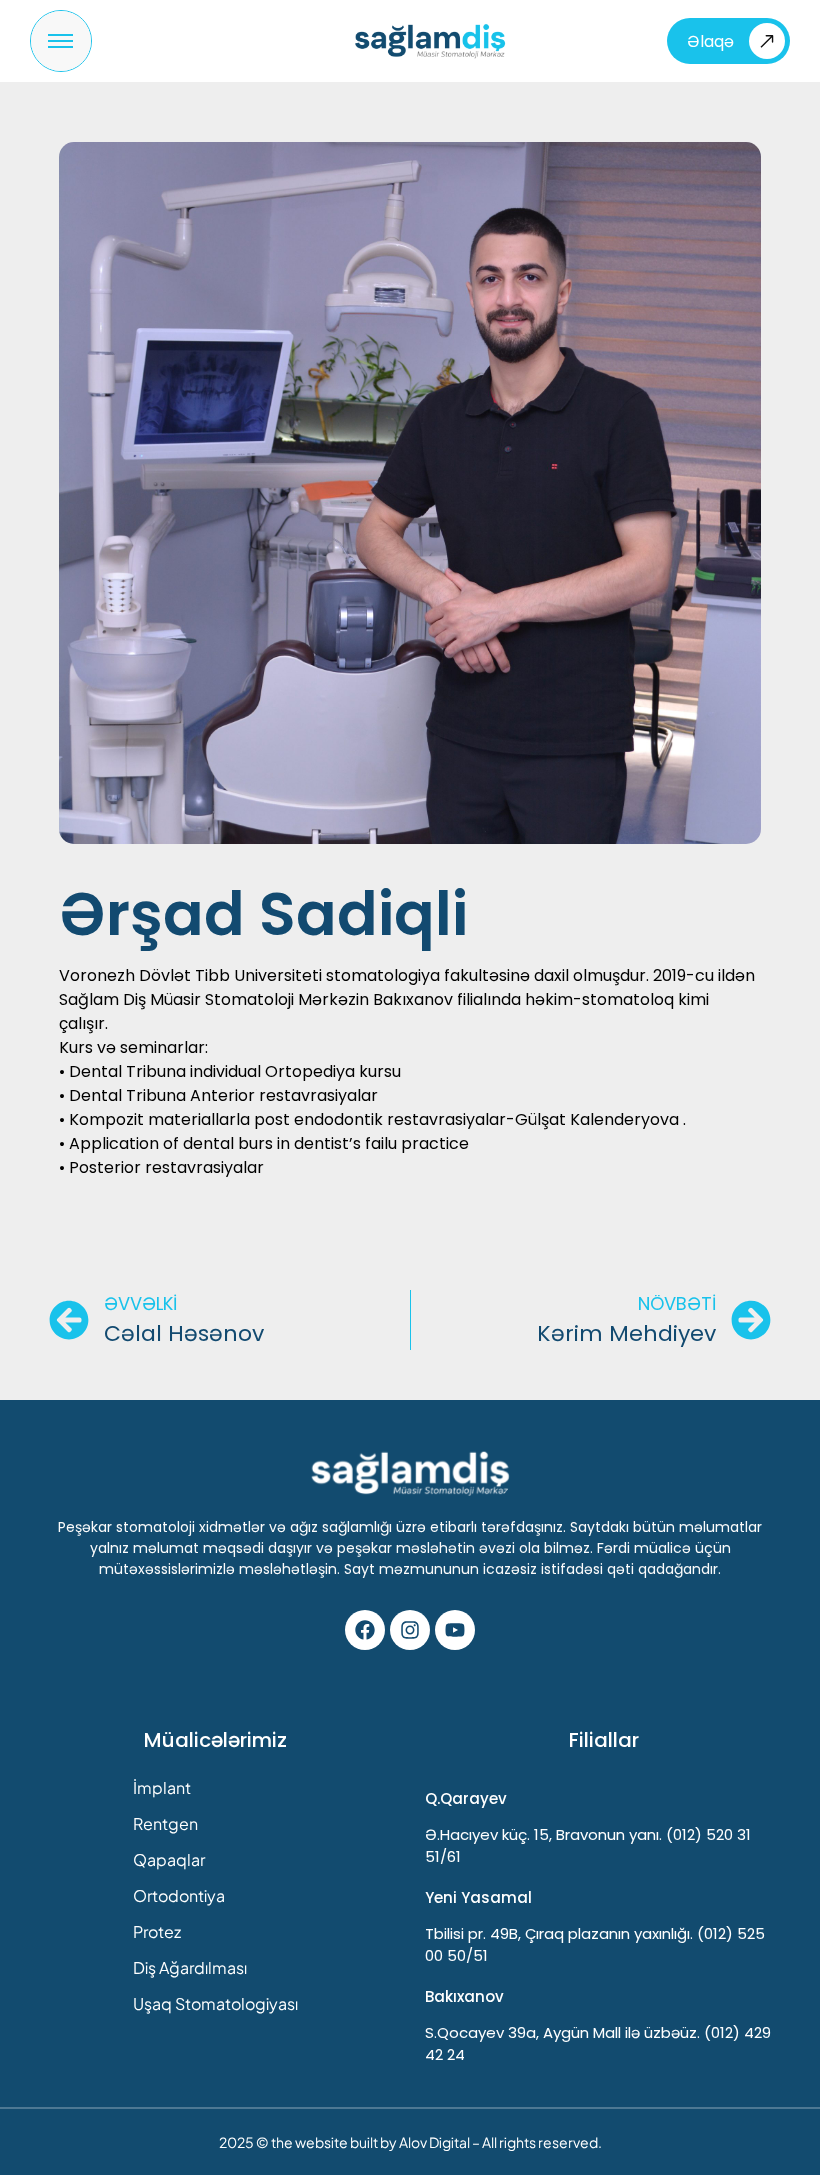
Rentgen (165, 1823)
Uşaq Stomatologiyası (215, 2003)
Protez (157, 1931)
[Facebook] (365, 1630)
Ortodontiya (179, 1895)
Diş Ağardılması (190, 1967)
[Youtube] (455, 1630)
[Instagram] (410, 1630)
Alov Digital (434, 2142)
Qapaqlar (169, 1859)
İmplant (162, 1787)
